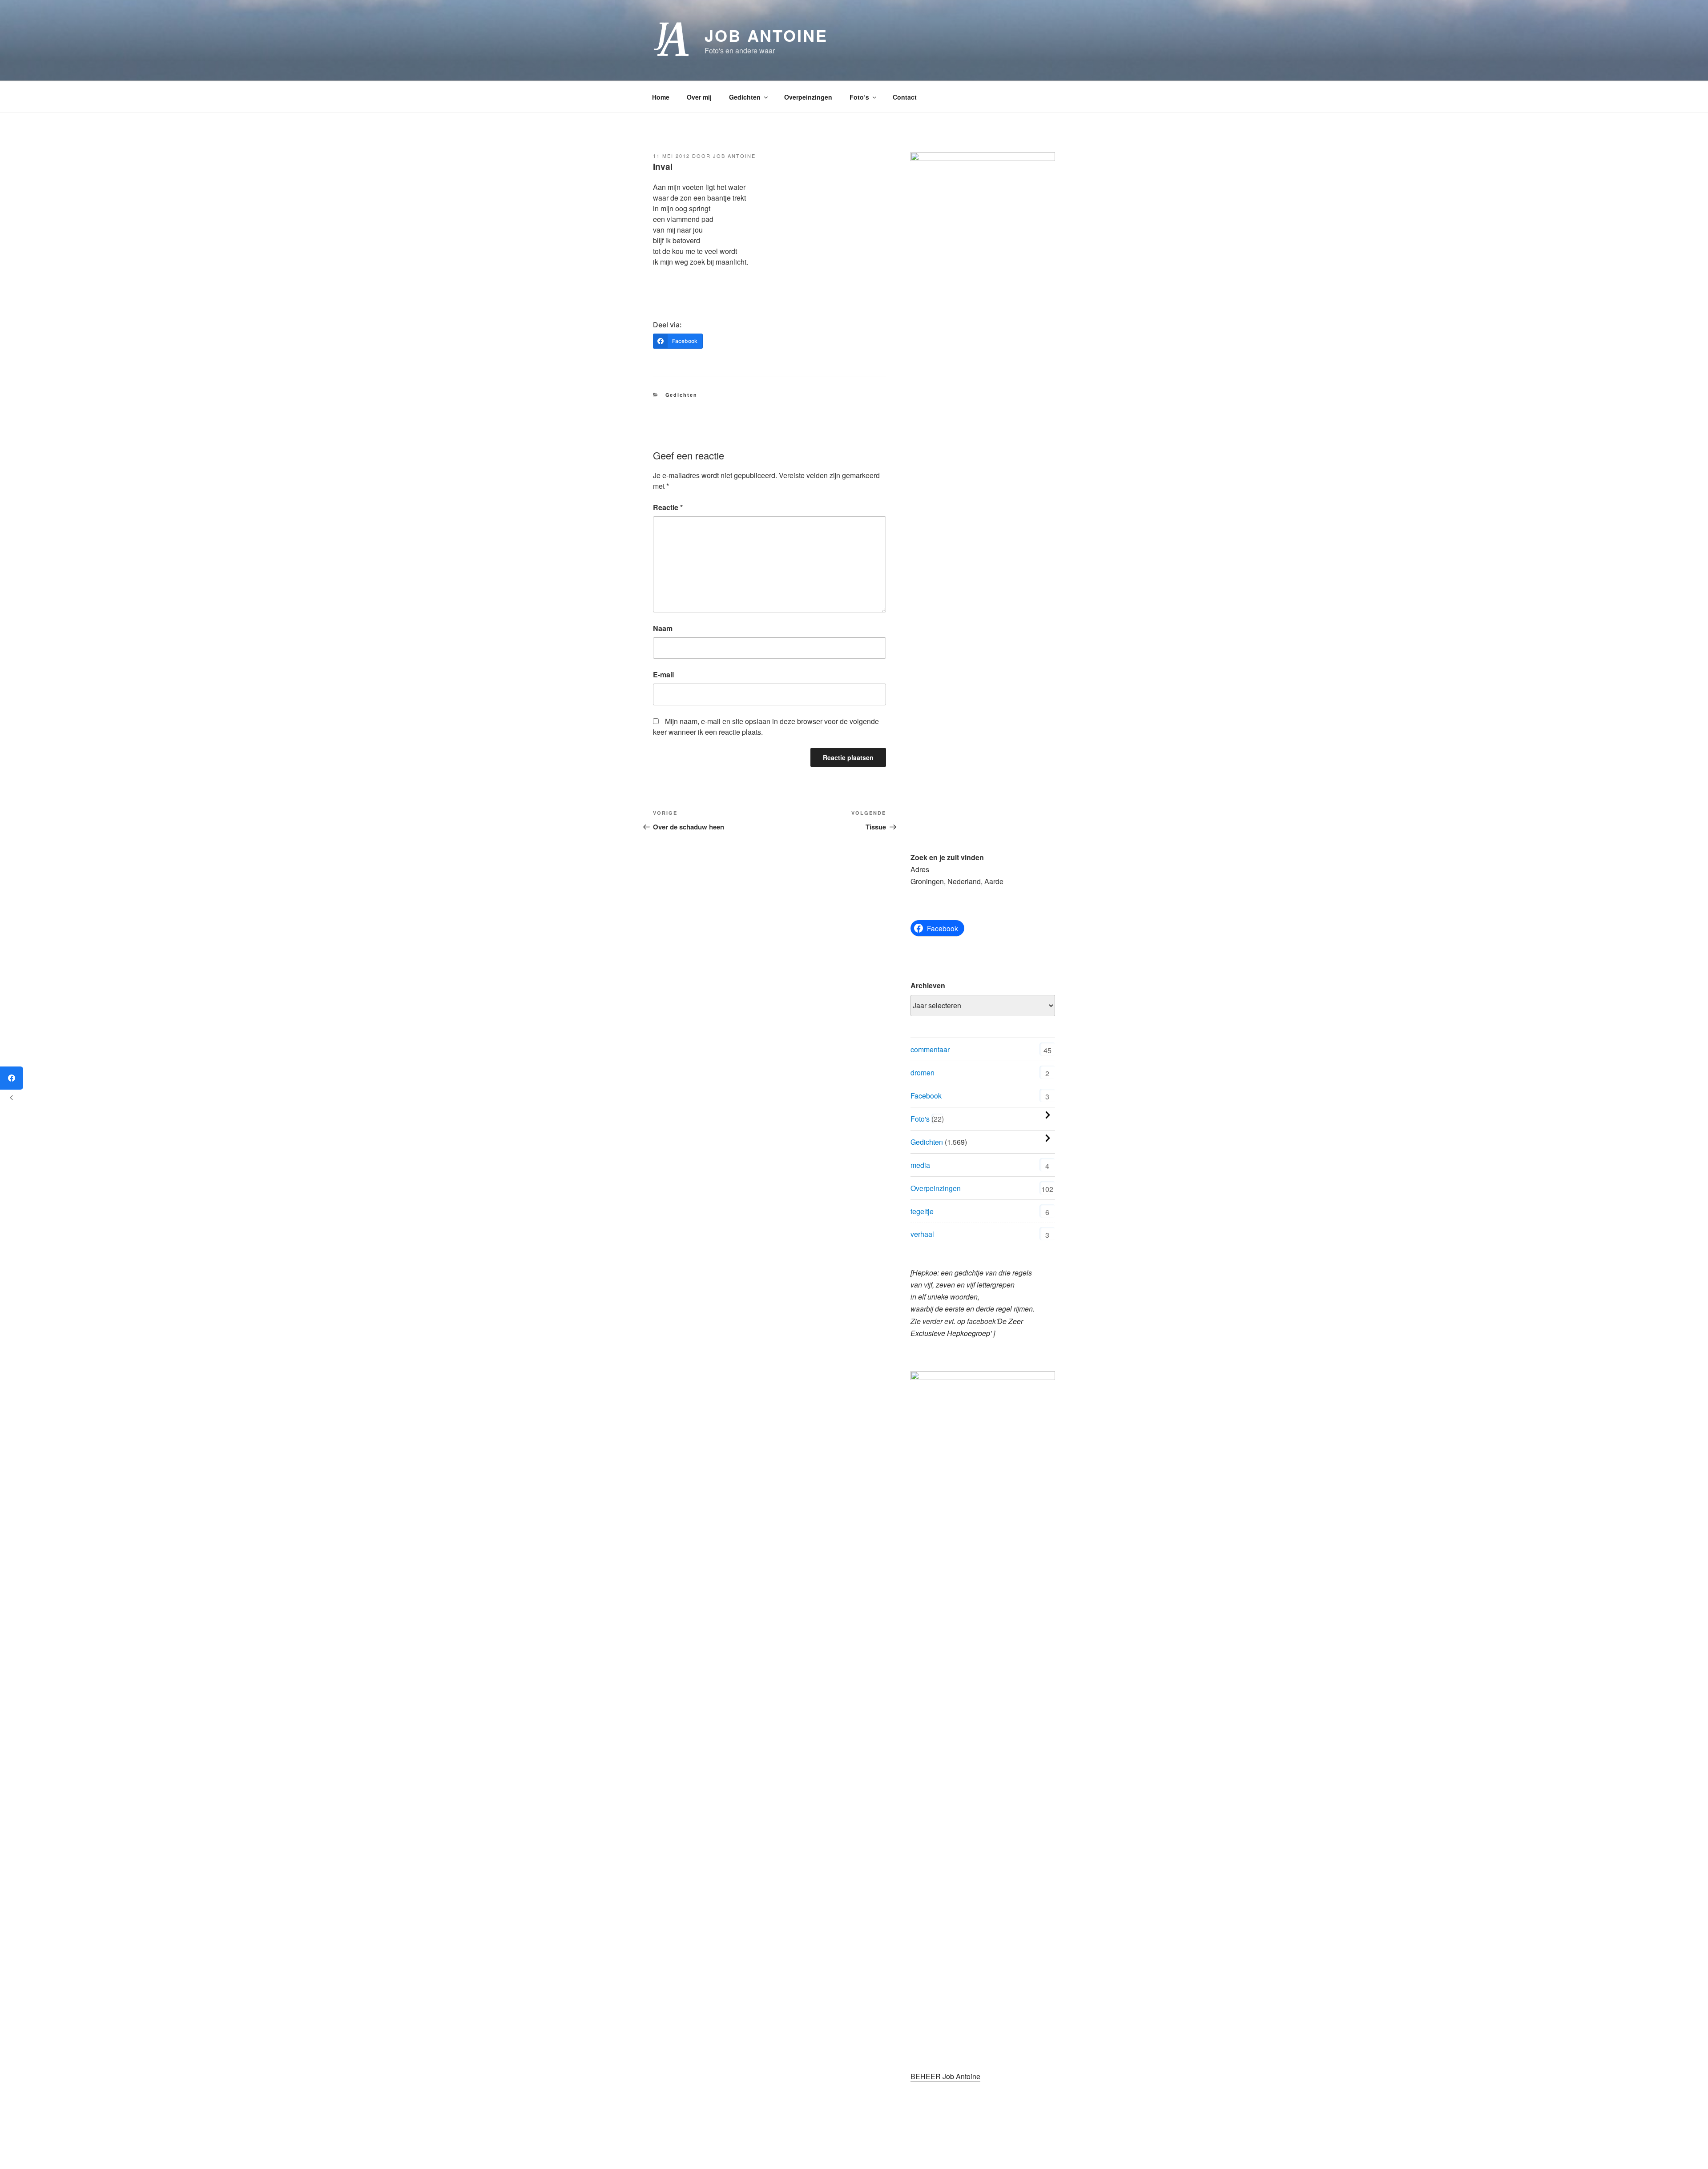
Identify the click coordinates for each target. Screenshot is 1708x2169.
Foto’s (859, 97)
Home (661, 97)
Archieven (928, 985)
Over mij (699, 97)
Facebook (926, 1096)
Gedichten (745, 97)
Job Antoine (766, 35)
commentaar (930, 1049)
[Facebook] (12, 1078)
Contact (905, 97)
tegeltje (922, 1211)
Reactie (668, 507)
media (920, 1165)
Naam (663, 628)
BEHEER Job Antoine (945, 2076)
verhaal (922, 1234)
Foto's (920, 1119)
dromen (922, 1072)
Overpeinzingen (808, 97)
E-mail (663, 674)
